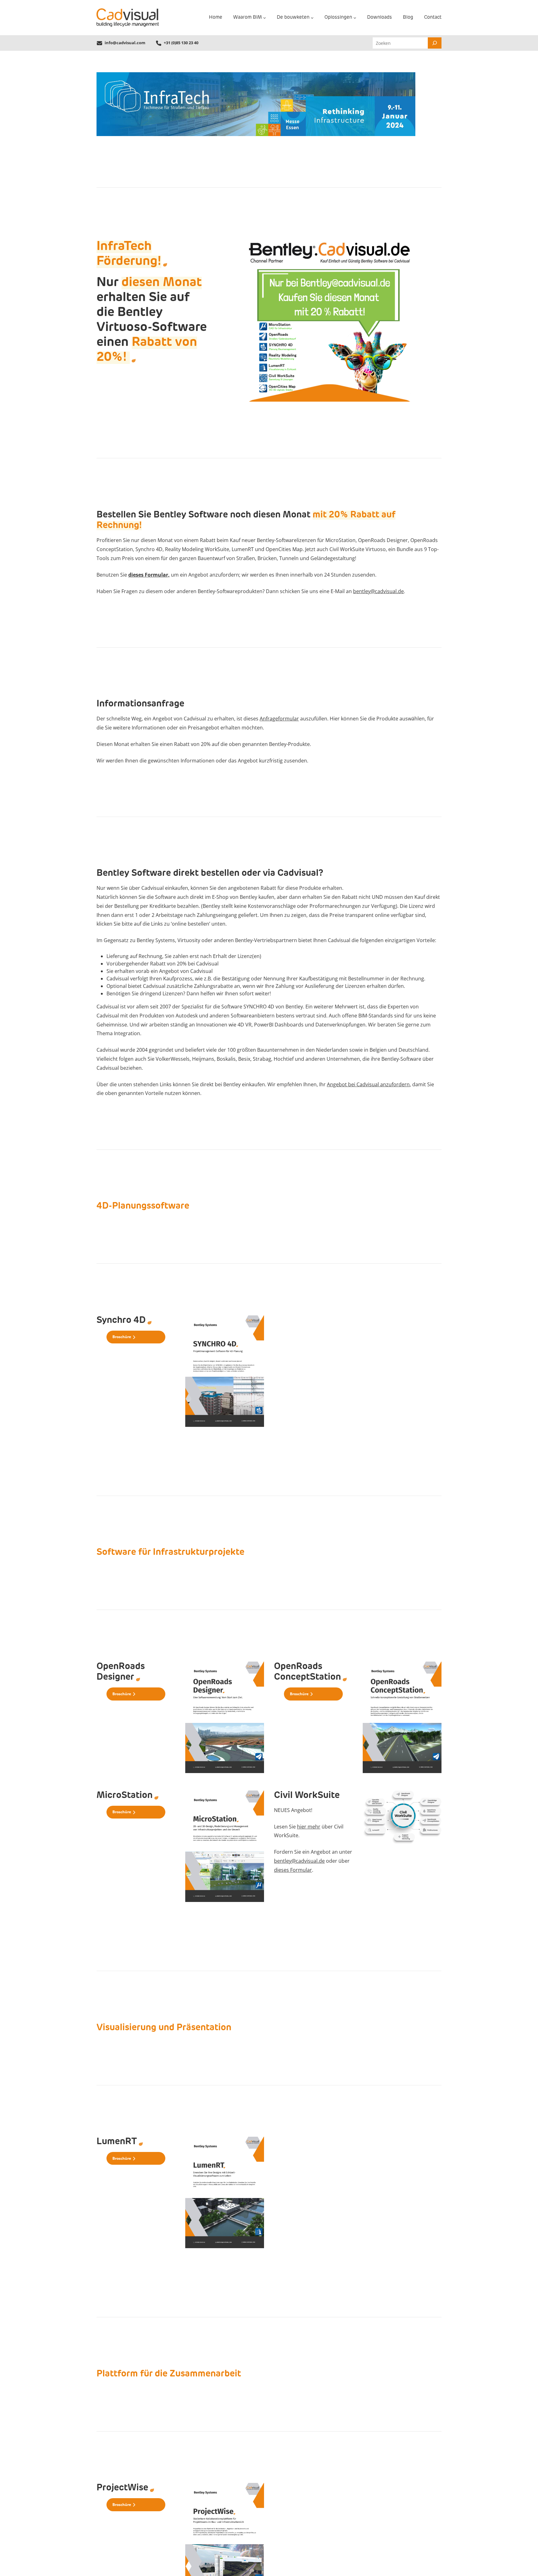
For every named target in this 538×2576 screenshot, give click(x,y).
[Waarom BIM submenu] (264, 18)
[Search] (435, 43)
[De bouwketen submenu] (312, 18)
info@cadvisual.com (125, 43)
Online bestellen (128, 1352)
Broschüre (122, 1337)
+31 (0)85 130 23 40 (181, 43)
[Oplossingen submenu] (355, 18)
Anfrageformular (279, 719)
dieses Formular (293, 1870)
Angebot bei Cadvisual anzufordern (368, 1084)
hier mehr (309, 1827)
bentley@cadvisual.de (378, 591)
